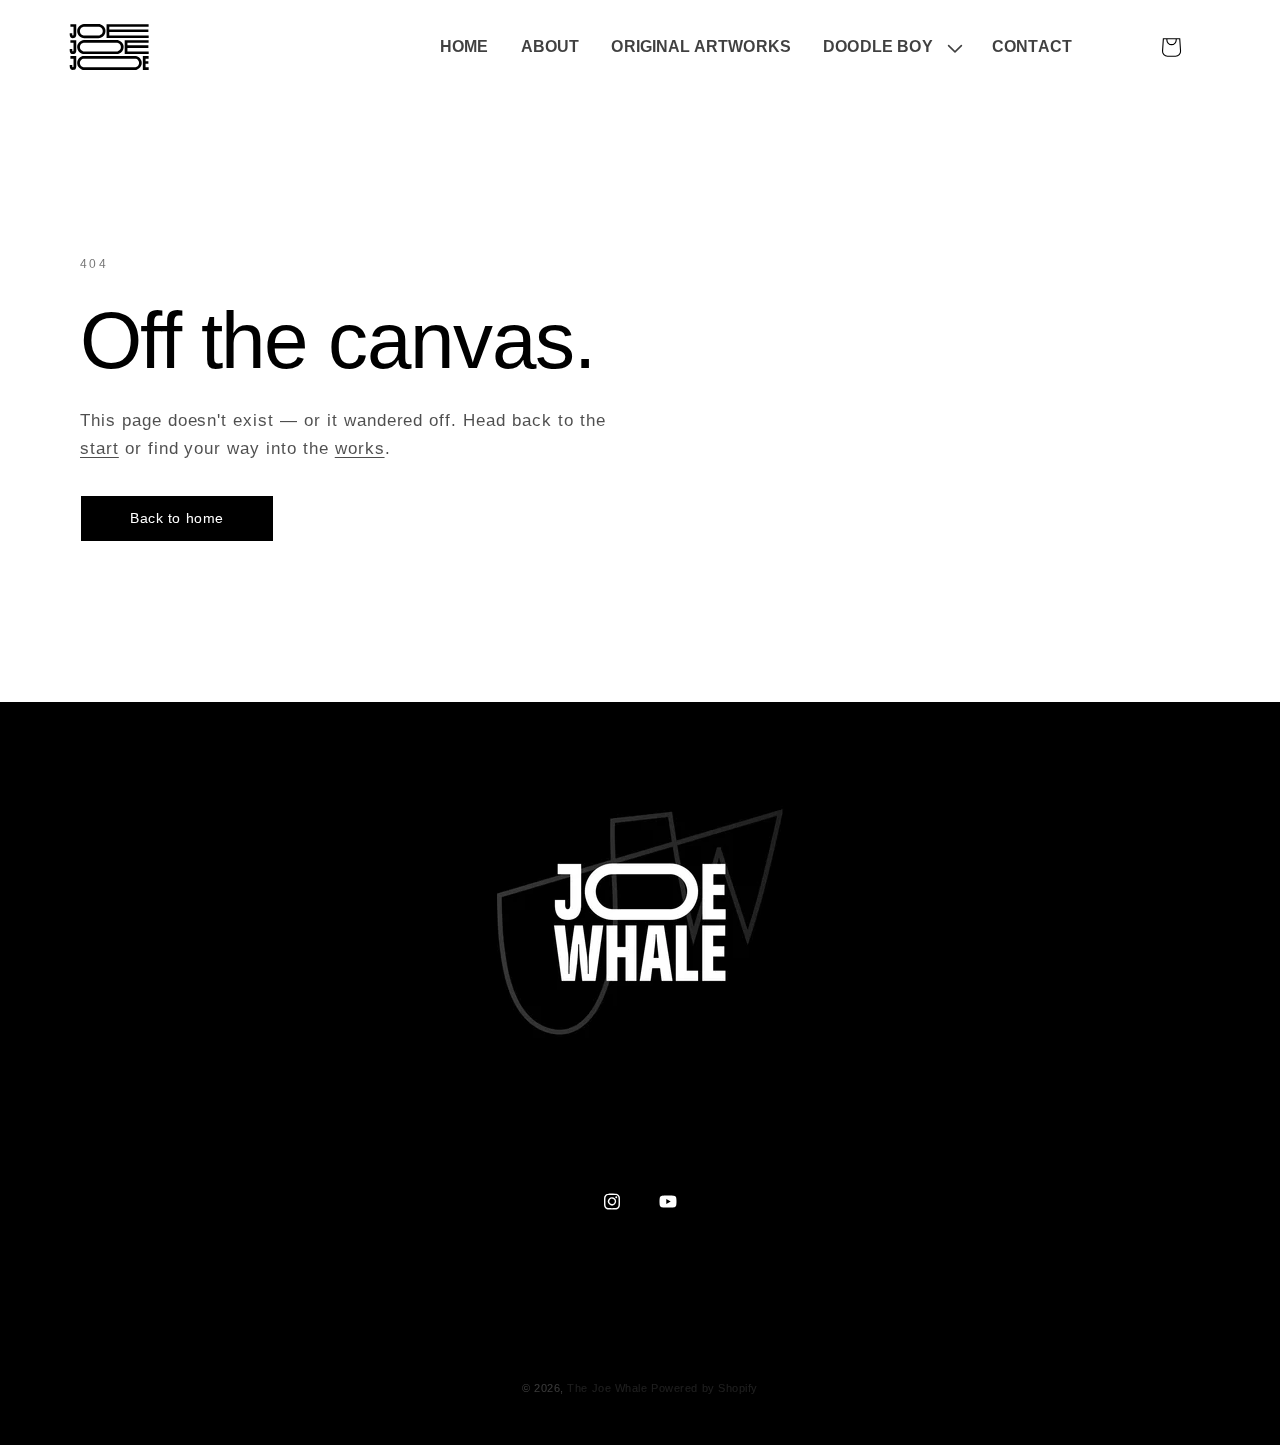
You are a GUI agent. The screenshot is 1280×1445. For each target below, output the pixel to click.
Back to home (177, 518)
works (360, 448)
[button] (891, 47)
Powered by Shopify (704, 1388)
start (99, 448)
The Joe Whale (607, 1388)
